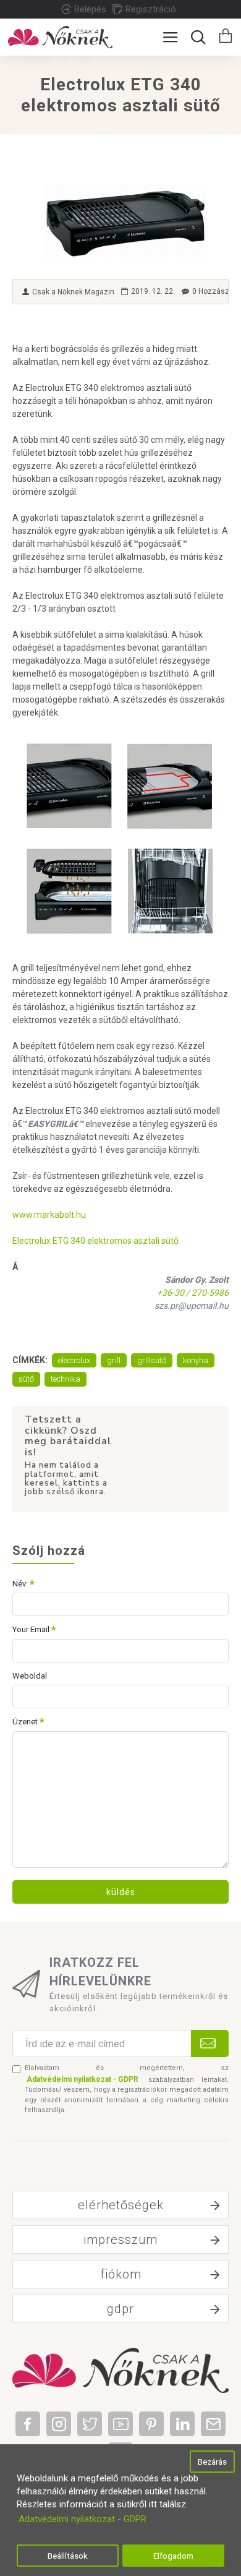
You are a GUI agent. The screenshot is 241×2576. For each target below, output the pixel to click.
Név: (20, 1584)
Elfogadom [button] (173, 2556)
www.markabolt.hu (49, 1215)
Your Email (31, 1629)
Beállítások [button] (68, 2556)
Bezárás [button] (212, 2462)
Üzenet (25, 1722)
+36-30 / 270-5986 (193, 1293)
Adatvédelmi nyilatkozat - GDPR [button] (82, 2519)
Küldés (121, 1892)
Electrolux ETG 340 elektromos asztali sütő (95, 1241)
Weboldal (30, 1676)
